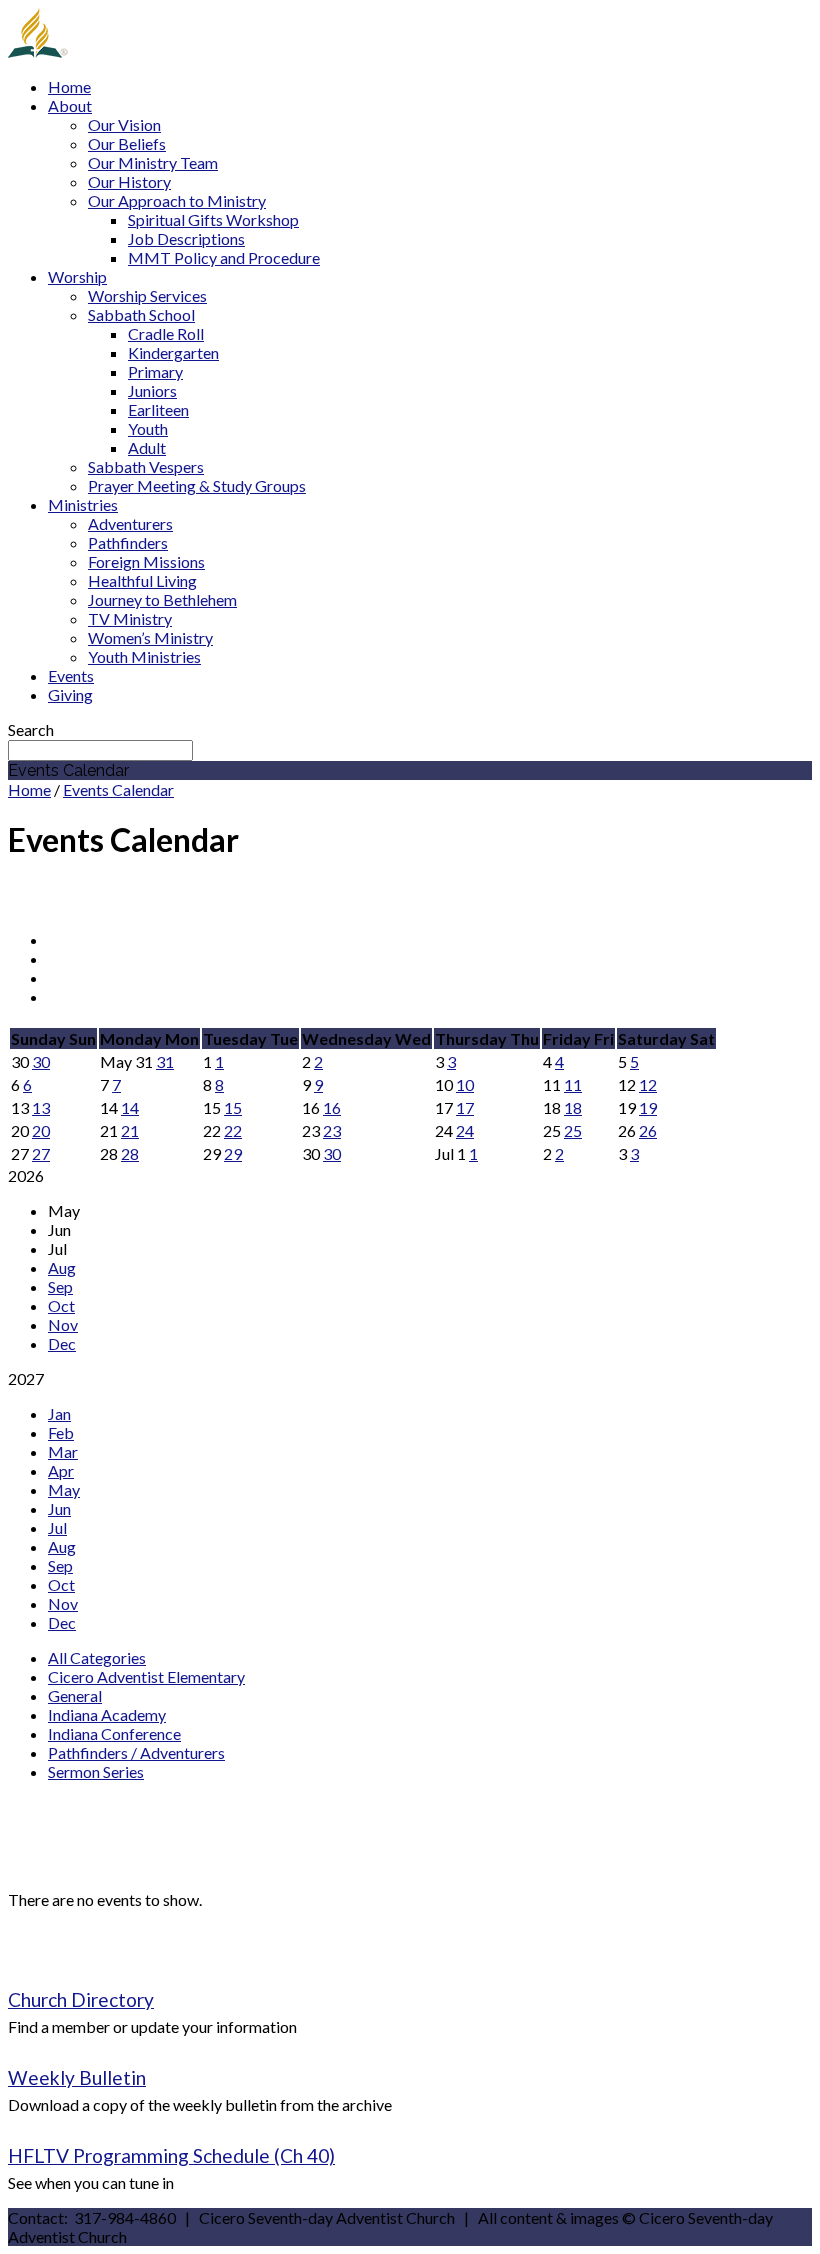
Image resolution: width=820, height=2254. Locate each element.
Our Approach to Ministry (177, 200)
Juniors (152, 390)
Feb (61, 1432)
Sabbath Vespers (146, 466)
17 (465, 1107)
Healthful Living (142, 580)
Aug (62, 1267)
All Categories (97, 1657)
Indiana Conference (114, 1733)
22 (233, 1130)
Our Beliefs (127, 143)
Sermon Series (96, 1771)
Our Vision (124, 124)
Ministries (83, 504)
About (70, 105)
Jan (59, 1413)
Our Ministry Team (153, 162)
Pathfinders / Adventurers (136, 1752)
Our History (129, 181)
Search (31, 729)
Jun (59, 1508)
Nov (63, 1324)
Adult (147, 447)
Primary (155, 371)
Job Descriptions (186, 238)
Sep (60, 1286)
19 (648, 1107)
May (64, 1489)
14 (130, 1107)
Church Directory (81, 1999)
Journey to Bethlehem (162, 599)
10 (465, 1084)
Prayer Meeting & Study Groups (197, 485)
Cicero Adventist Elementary (146, 1676)
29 (233, 1153)
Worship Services (147, 295)
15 (233, 1107)
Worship (77, 276)
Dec (62, 1343)
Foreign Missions (146, 561)
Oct (61, 1305)
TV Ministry (130, 618)
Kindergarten (173, 352)
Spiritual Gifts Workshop (213, 219)
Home (69, 86)
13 (41, 1107)
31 (165, 1061)
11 (573, 1084)
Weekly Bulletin (77, 2077)
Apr (61, 1470)
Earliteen (158, 409)
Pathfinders (128, 542)
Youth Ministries (144, 656)
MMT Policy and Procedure (224, 257)
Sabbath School (141, 314)
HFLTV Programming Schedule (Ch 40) (171, 2155)
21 (130, 1130)
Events (71, 675)
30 (41, 1061)
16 (332, 1107)
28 (130, 1153)
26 (648, 1130)
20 (41, 1130)
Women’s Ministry (150, 637)
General (75, 1695)
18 (573, 1107)
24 (465, 1130)
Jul (57, 1527)
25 (573, 1130)
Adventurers (130, 523)
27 (41, 1153)
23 (332, 1130)
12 (648, 1084)
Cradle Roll (166, 333)
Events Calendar (118, 789)
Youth (148, 428)
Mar (63, 1451)
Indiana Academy (107, 1714)
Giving (70, 694)
